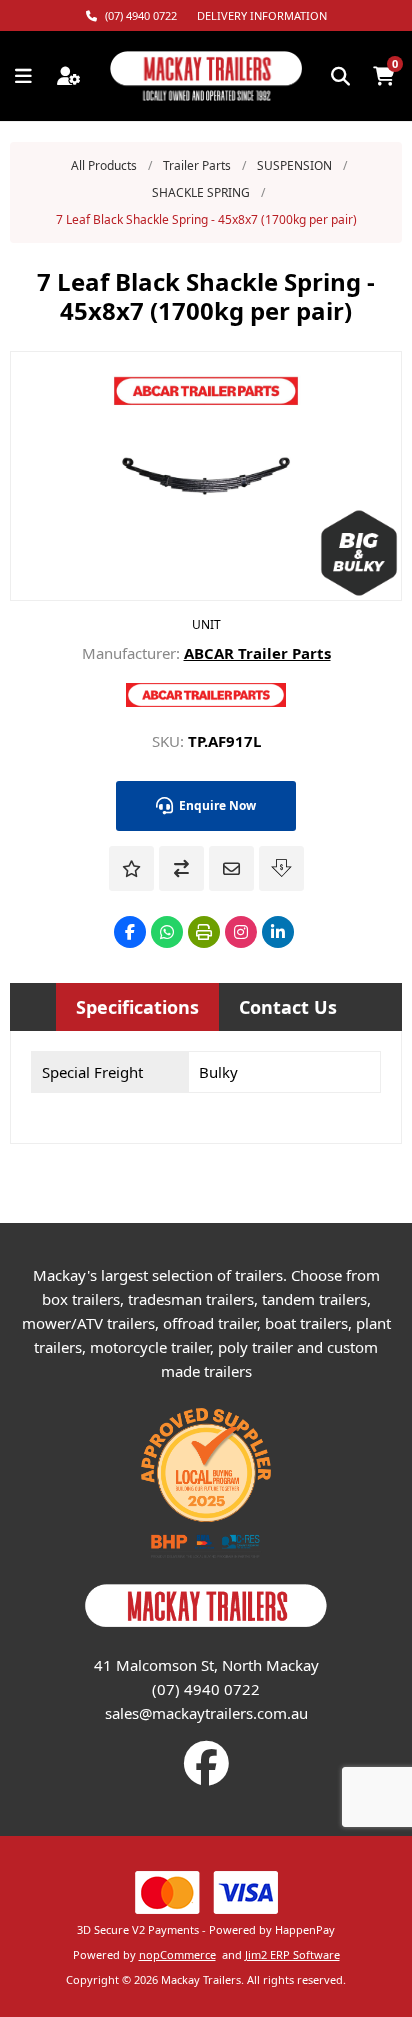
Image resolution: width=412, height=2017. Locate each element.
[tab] (137, 1007)
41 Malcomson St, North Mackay (206, 1665)
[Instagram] (241, 932)
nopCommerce (177, 1954)
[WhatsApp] (167, 932)
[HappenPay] (206, 1892)
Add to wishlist (131, 868)
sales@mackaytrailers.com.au (206, 1713)
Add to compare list (181, 868)
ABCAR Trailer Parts (257, 653)
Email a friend (231, 868)
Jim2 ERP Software (292, 1954)
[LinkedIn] (278, 932)
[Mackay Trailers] (206, 1628)
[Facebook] (130, 932)
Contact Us (288, 1007)
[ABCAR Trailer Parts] (206, 701)
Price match (281, 868)
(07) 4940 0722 (206, 1689)
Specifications (137, 1007)
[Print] (204, 932)
